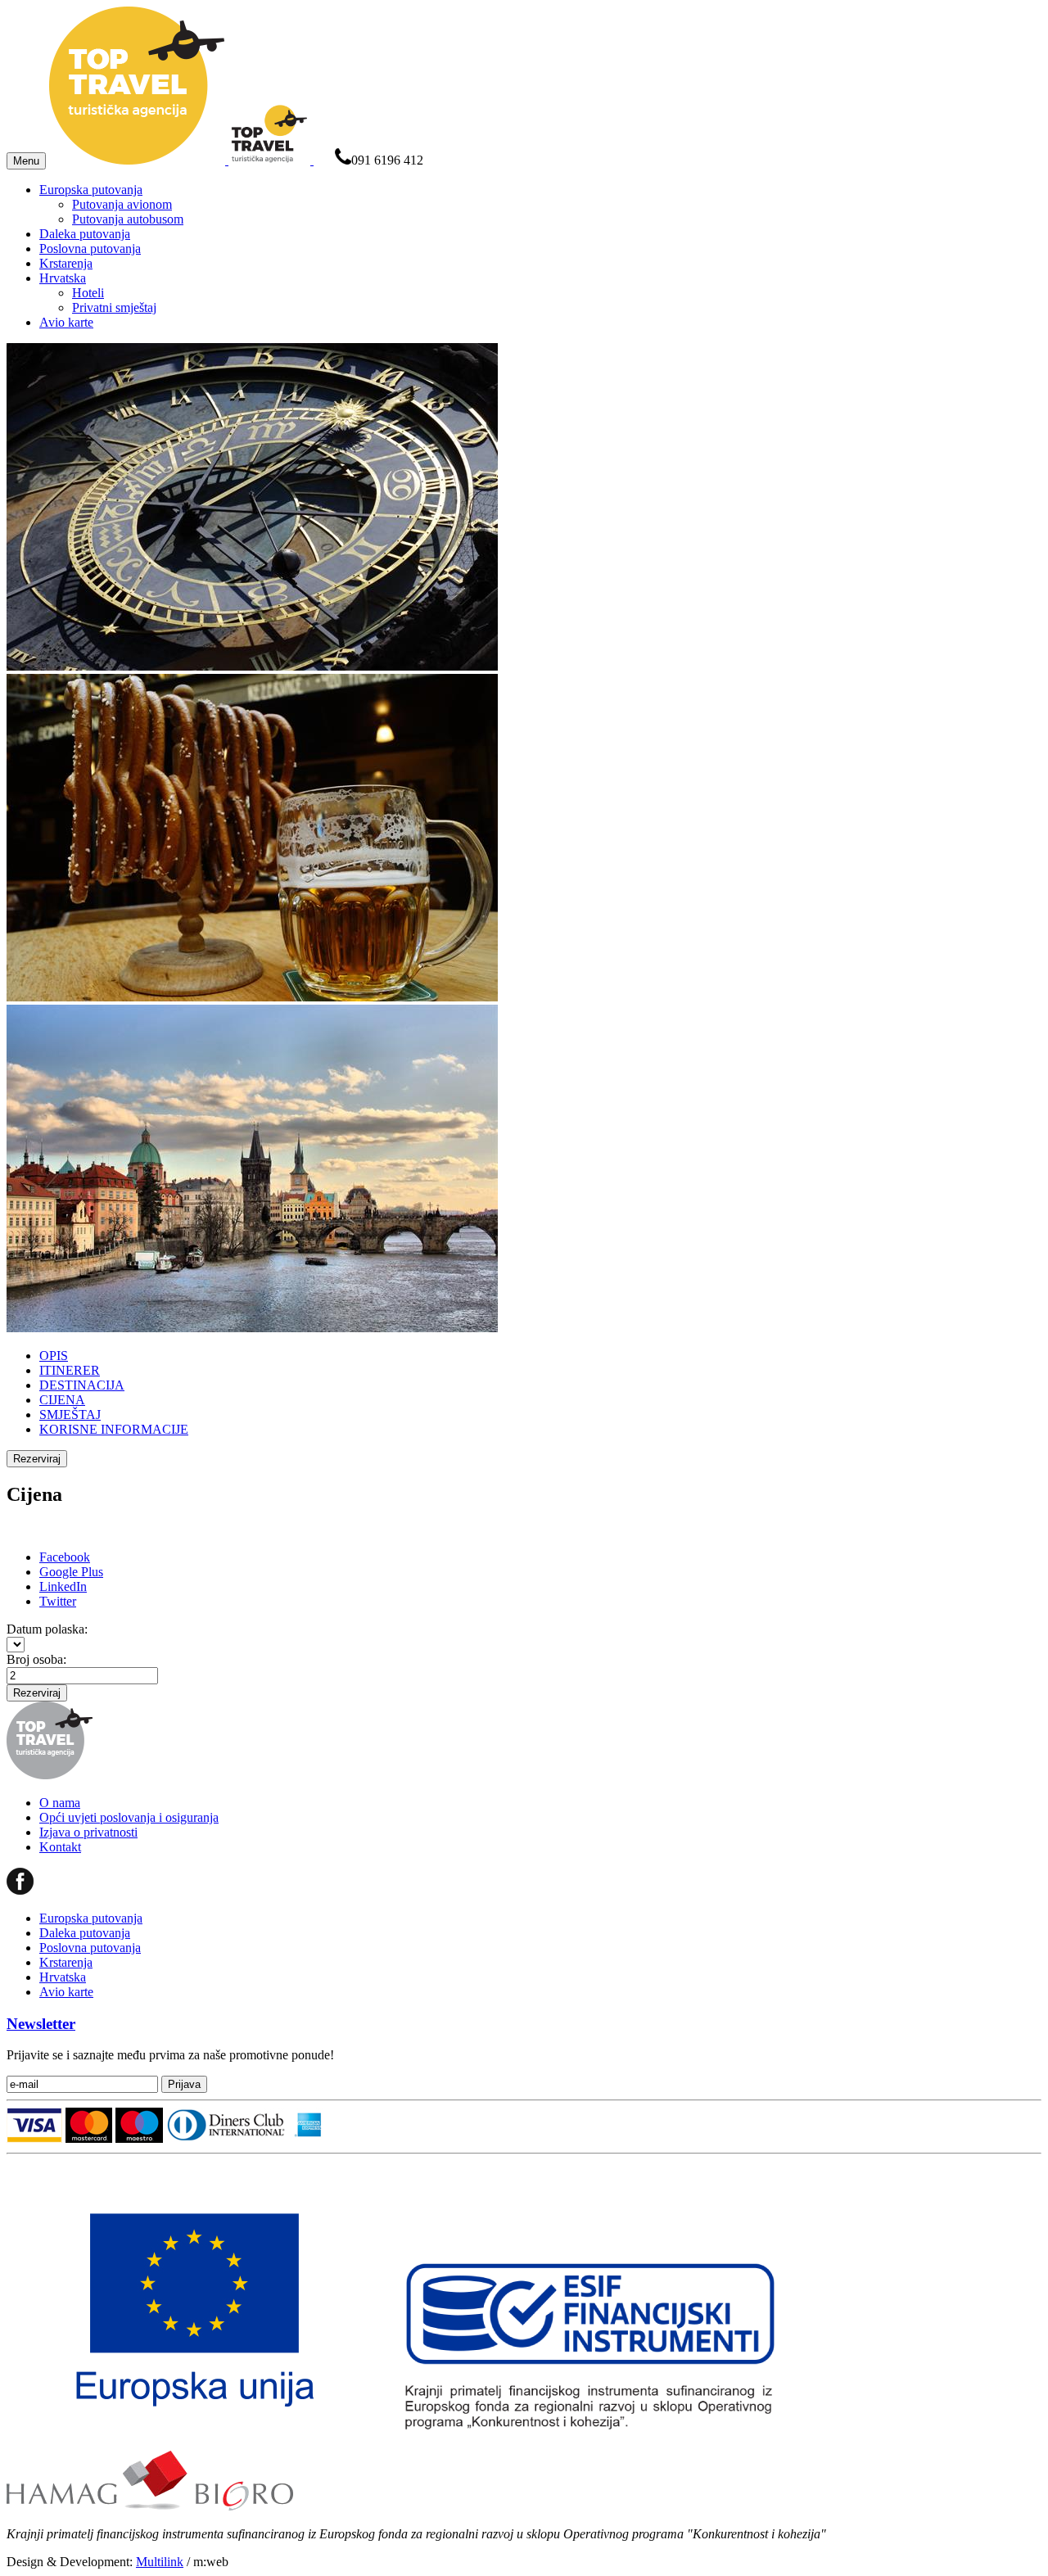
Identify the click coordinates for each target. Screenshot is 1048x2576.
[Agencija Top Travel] (181, 160)
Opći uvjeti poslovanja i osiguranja (129, 1817)
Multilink (160, 2562)
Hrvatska (63, 278)
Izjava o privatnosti (88, 1832)
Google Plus (71, 1572)
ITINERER (70, 1370)
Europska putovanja (91, 190)
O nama (60, 1803)
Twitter (58, 1601)
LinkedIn (63, 1586)
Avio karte (66, 322)
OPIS (54, 1356)
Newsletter (41, 2024)
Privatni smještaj (114, 307)
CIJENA (62, 1400)
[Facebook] (20, 1890)
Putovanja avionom (122, 204)
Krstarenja (66, 263)
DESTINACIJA (82, 1385)
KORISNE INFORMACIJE (114, 1429)
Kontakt (60, 1847)
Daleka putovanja (85, 234)
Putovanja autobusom (128, 219)
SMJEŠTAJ (70, 1415)
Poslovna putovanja (90, 249)
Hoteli (88, 293)
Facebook (65, 1557)
